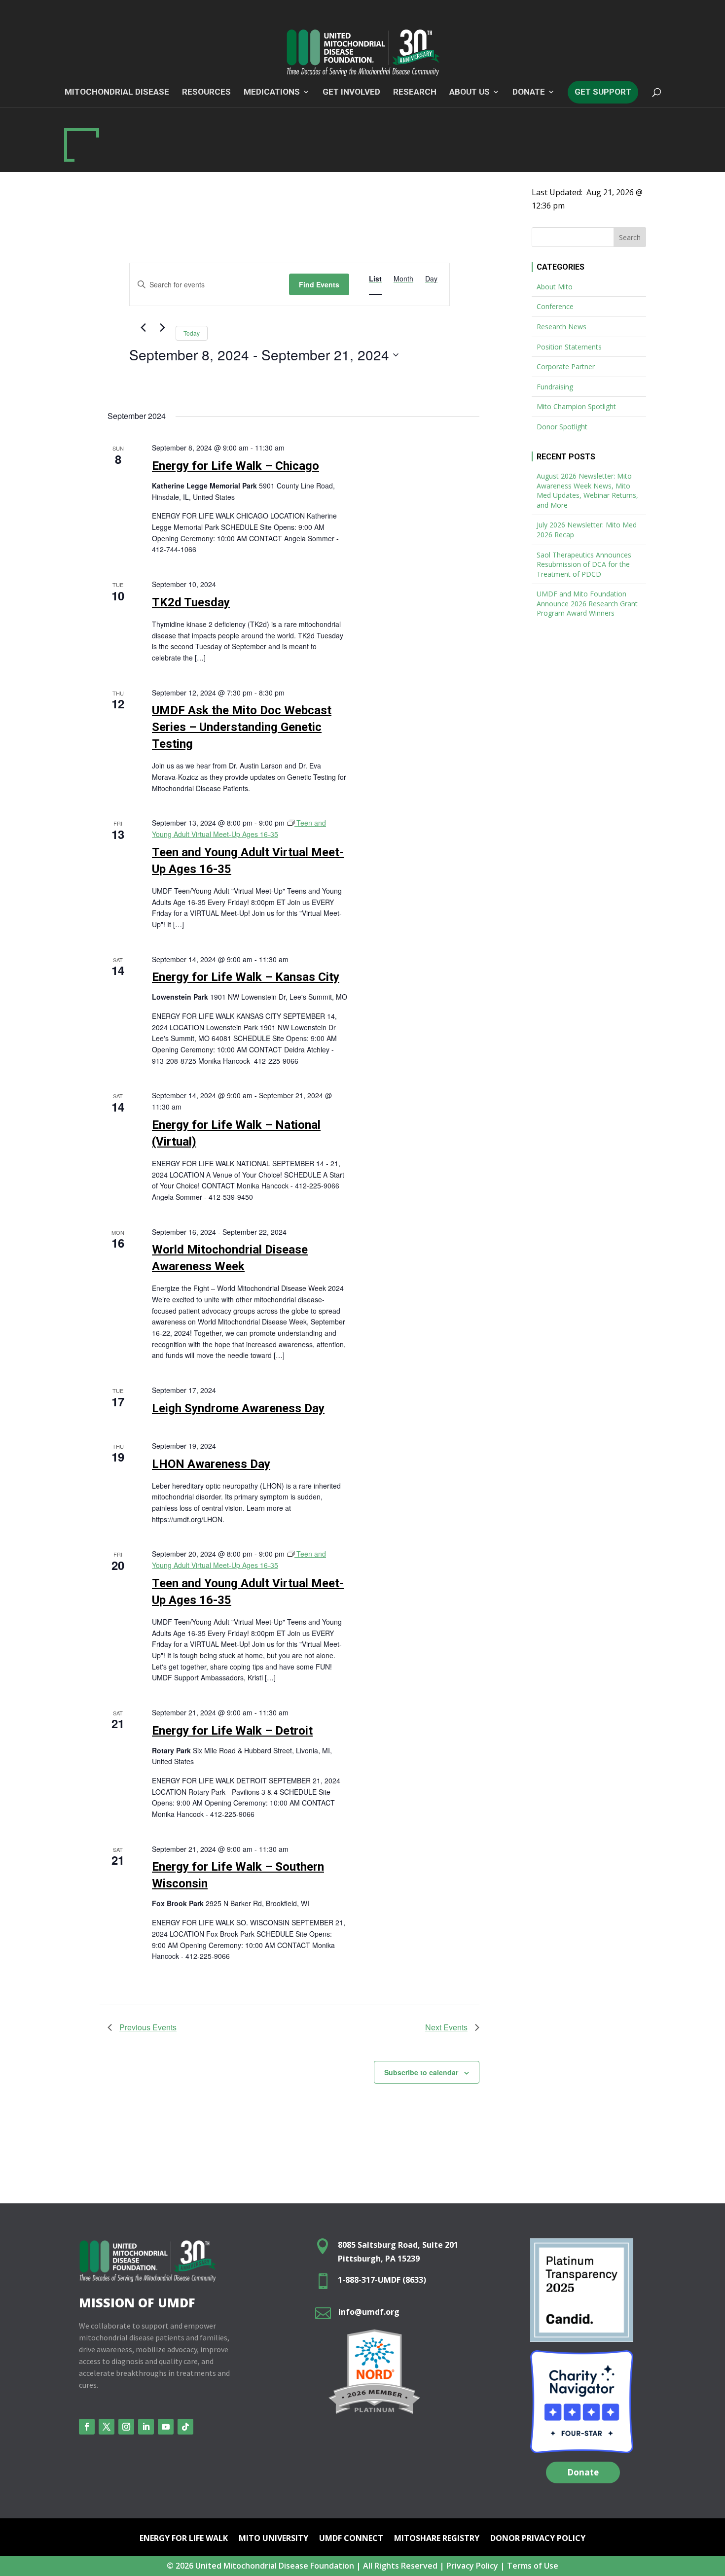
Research (415, 92)
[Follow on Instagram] (126, 2427)
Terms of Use (533, 2566)
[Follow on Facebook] (87, 2427)
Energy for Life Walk (184, 2539)
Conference (555, 306)
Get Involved (351, 92)
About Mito (555, 287)
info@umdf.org (369, 2312)
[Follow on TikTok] (185, 2427)
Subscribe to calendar (421, 2072)
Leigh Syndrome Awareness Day (238, 1408)
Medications (272, 92)
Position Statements (569, 347)
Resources (206, 92)
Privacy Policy (472, 2566)
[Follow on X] (107, 2427)
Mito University (273, 2539)
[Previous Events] (143, 328)
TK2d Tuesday (191, 602)
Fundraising (555, 387)
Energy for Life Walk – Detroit (232, 1731)
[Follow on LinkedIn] (146, 2427)
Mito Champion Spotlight (576, 406)
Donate (583, 2472)
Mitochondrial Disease (117, 92)
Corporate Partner (566, 366)
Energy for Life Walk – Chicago (236, 466)
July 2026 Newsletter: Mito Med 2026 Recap (587, 530)
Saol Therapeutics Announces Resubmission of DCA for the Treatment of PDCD (584, 564)
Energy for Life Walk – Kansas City (246, 977)
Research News (562, 327)
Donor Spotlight (562, 427)
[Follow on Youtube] (166, 2427)
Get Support (603, 92)
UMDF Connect (351, 2539)
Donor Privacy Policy (538, 2539)
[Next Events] (162, 328)
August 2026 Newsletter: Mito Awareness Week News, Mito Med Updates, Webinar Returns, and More (587, 490)
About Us (470, 92)
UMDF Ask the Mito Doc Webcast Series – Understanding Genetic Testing (242, 727)
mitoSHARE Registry (437, 2539)
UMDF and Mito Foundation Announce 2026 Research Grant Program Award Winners (587, 603)
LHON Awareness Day (211, 1464)
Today (192, 333)
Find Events (319, 284)
